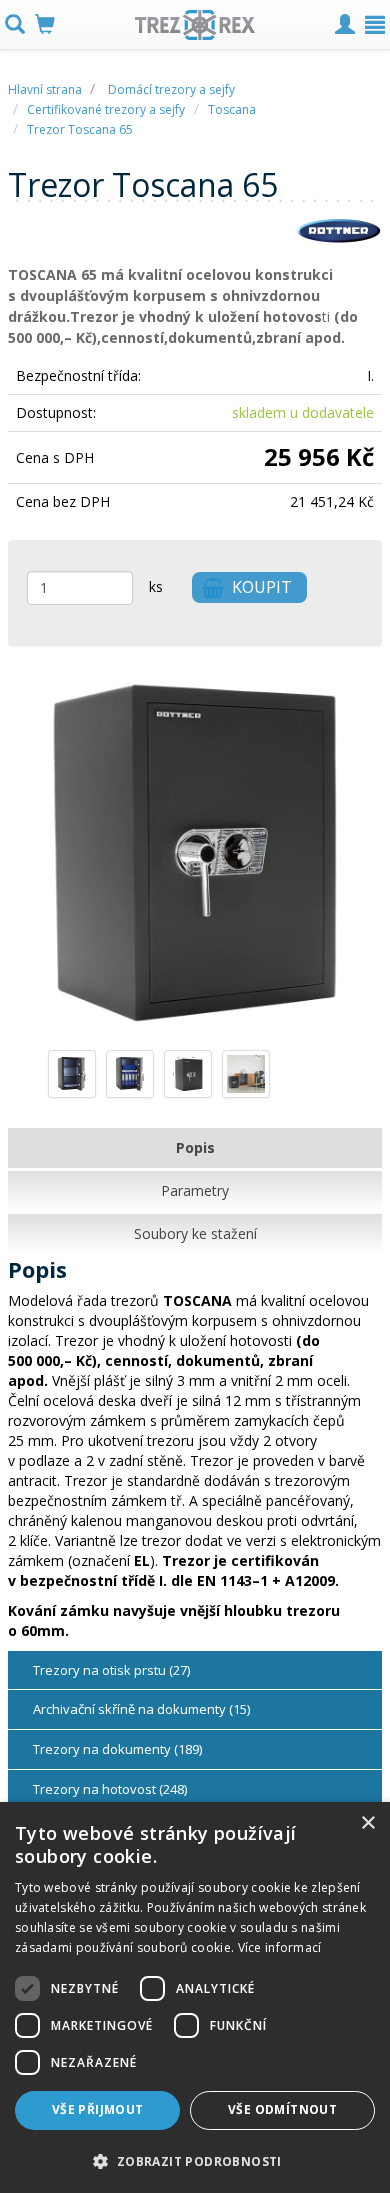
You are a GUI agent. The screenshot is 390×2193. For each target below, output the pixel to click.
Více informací (280, 1947)
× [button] (367, 1823)
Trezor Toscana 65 (80, 129)
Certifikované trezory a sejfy (106, 109)
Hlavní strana (46, 89)
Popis (195, 1147)
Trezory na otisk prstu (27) (111, 1670)
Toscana (232, 109)
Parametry (195, 1190)
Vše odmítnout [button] (282, 2109)
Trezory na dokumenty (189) (117, 1749)
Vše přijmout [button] (98, 2109)
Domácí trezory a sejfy (171, 89)
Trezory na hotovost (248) (110, 1789)
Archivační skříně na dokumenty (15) (141, 1709)
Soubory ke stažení (195, 1233)
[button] (195, 2160)
